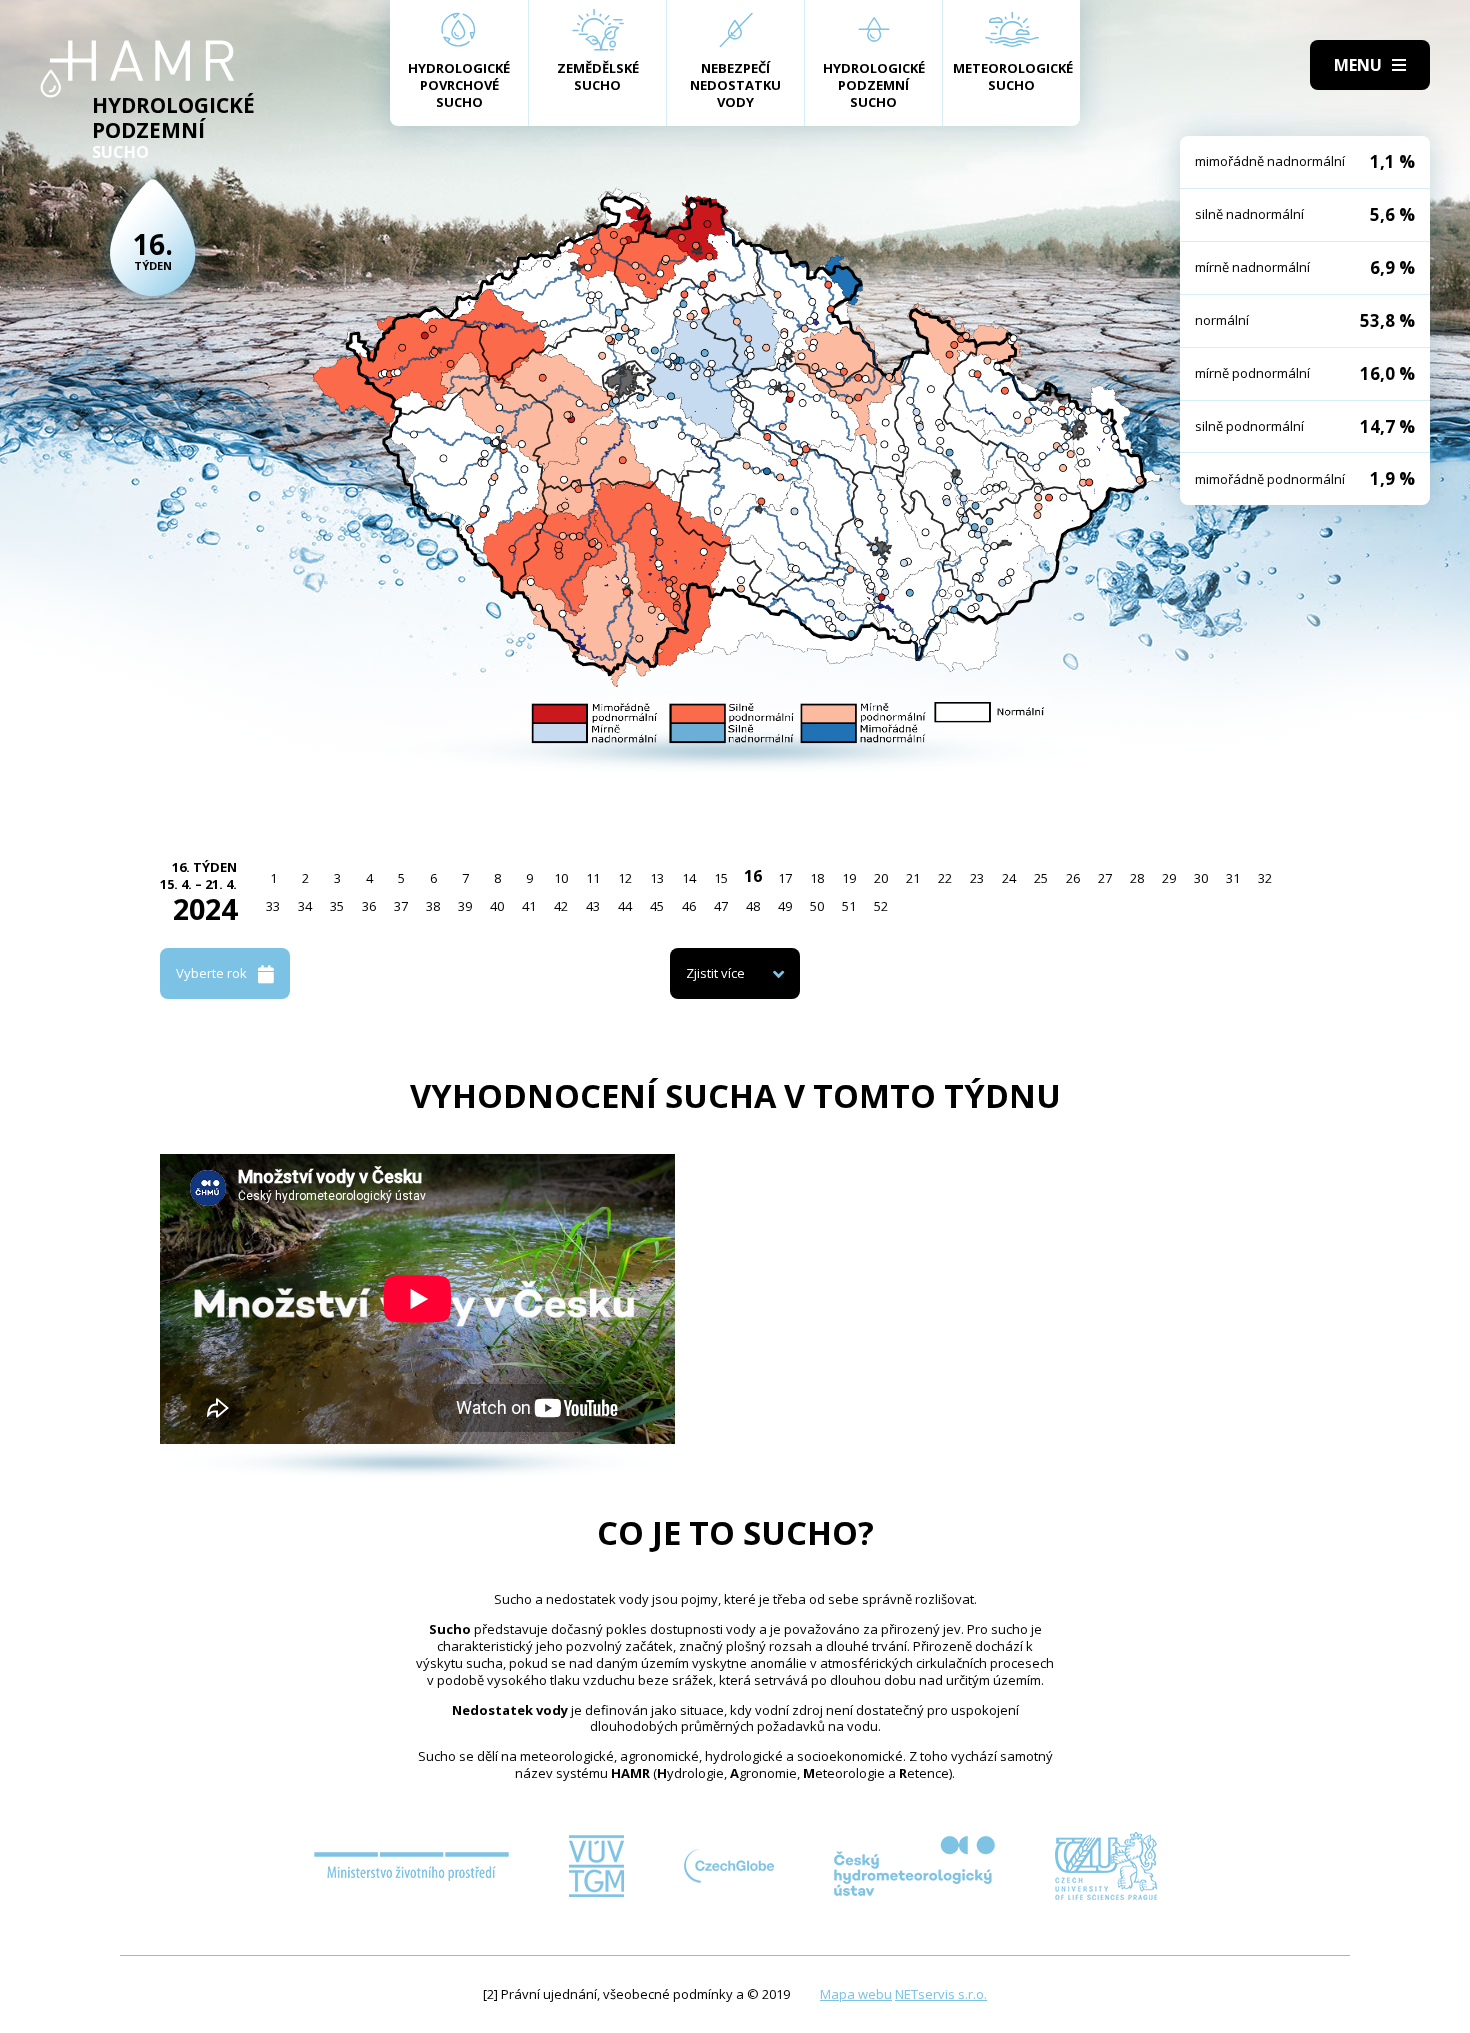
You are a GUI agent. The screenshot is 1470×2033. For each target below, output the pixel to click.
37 (401, 906)
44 (625, 906)
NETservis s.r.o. (941, 1994)
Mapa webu (856, 1994)
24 (1009, 878)
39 (465, 906)
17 (785, 878)
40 (497, 906)
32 (1265, 878)
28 (1137, 878)
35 (337, 906)
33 (273, 906)
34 (305, 906)
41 (529, 906)
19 (849, 878)
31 (1233, 878)
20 (881, 878)
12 (625, 878)
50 (817, 906)
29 (1169, 878)
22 (945, 878)
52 (881, 906)
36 (369, 906)
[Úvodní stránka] (137, 69)
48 (753, 906)
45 (657, 906)
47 (721, 906)
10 (561, 878)
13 (657, 878)
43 (593, 906)
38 (433, 906)
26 (1073, 878)
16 (753, 876)
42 (561, 906)
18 (817, 878)
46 (689, 906)
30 (1201, 878)
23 (977, 878)
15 (721, 878)
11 (593, 878)
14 (689, 878)
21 (913, 878)
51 (849, 906)
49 (785, 906)
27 (1105, 878)
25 (1041, 878)
